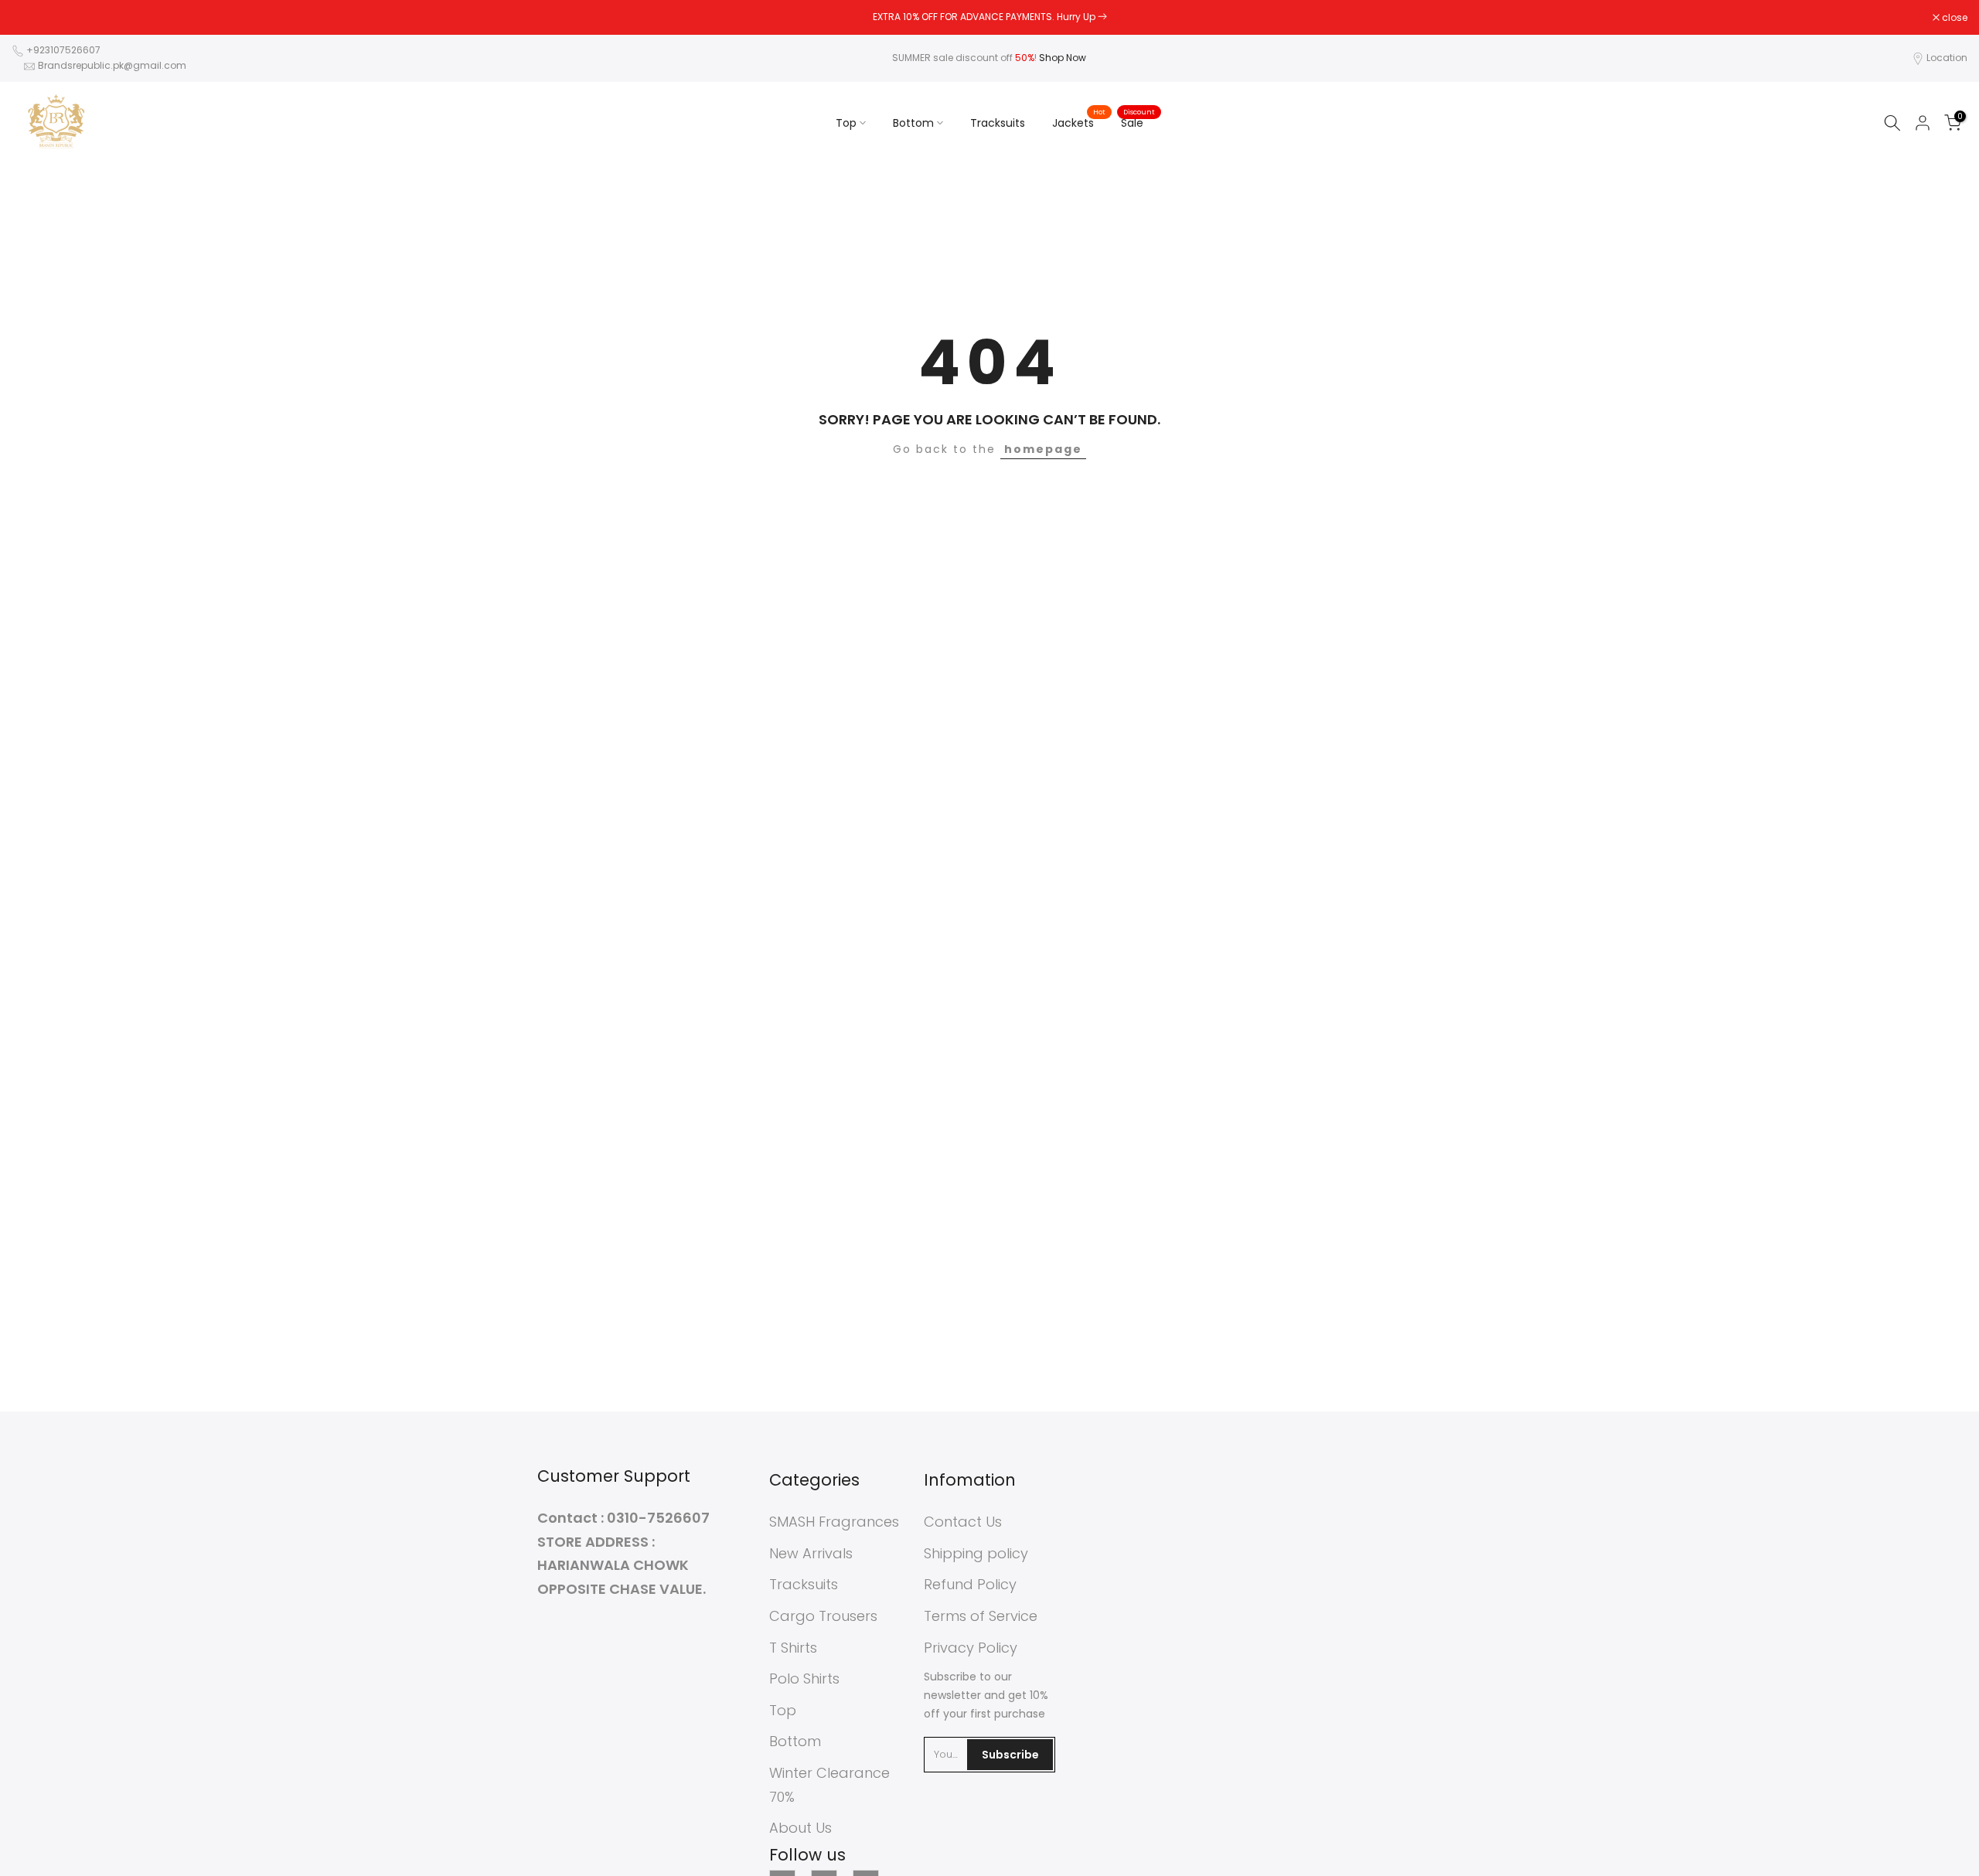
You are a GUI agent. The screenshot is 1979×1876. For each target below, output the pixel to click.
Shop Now (1063, 58)
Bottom (913, 123)
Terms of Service (981, 1616)
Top (846, 123)
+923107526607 (63, 50)
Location (1947, 58)
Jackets (1079, 122)
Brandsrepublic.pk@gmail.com (112, 65)
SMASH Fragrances (834, 1522)
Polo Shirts (804, 1679)
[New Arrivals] (1102, 17)
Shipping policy (976, 1553)
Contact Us (963, 1522)
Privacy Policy (971, 1648)
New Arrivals (811, 1553)
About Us (800, 1828)
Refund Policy (970, 1584)
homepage (1043, 449)
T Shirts (793, 1648)
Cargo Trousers (823, 1616)
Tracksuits (998, 123)
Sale (1138, 122)
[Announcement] (989, 17)
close (32, 18)
